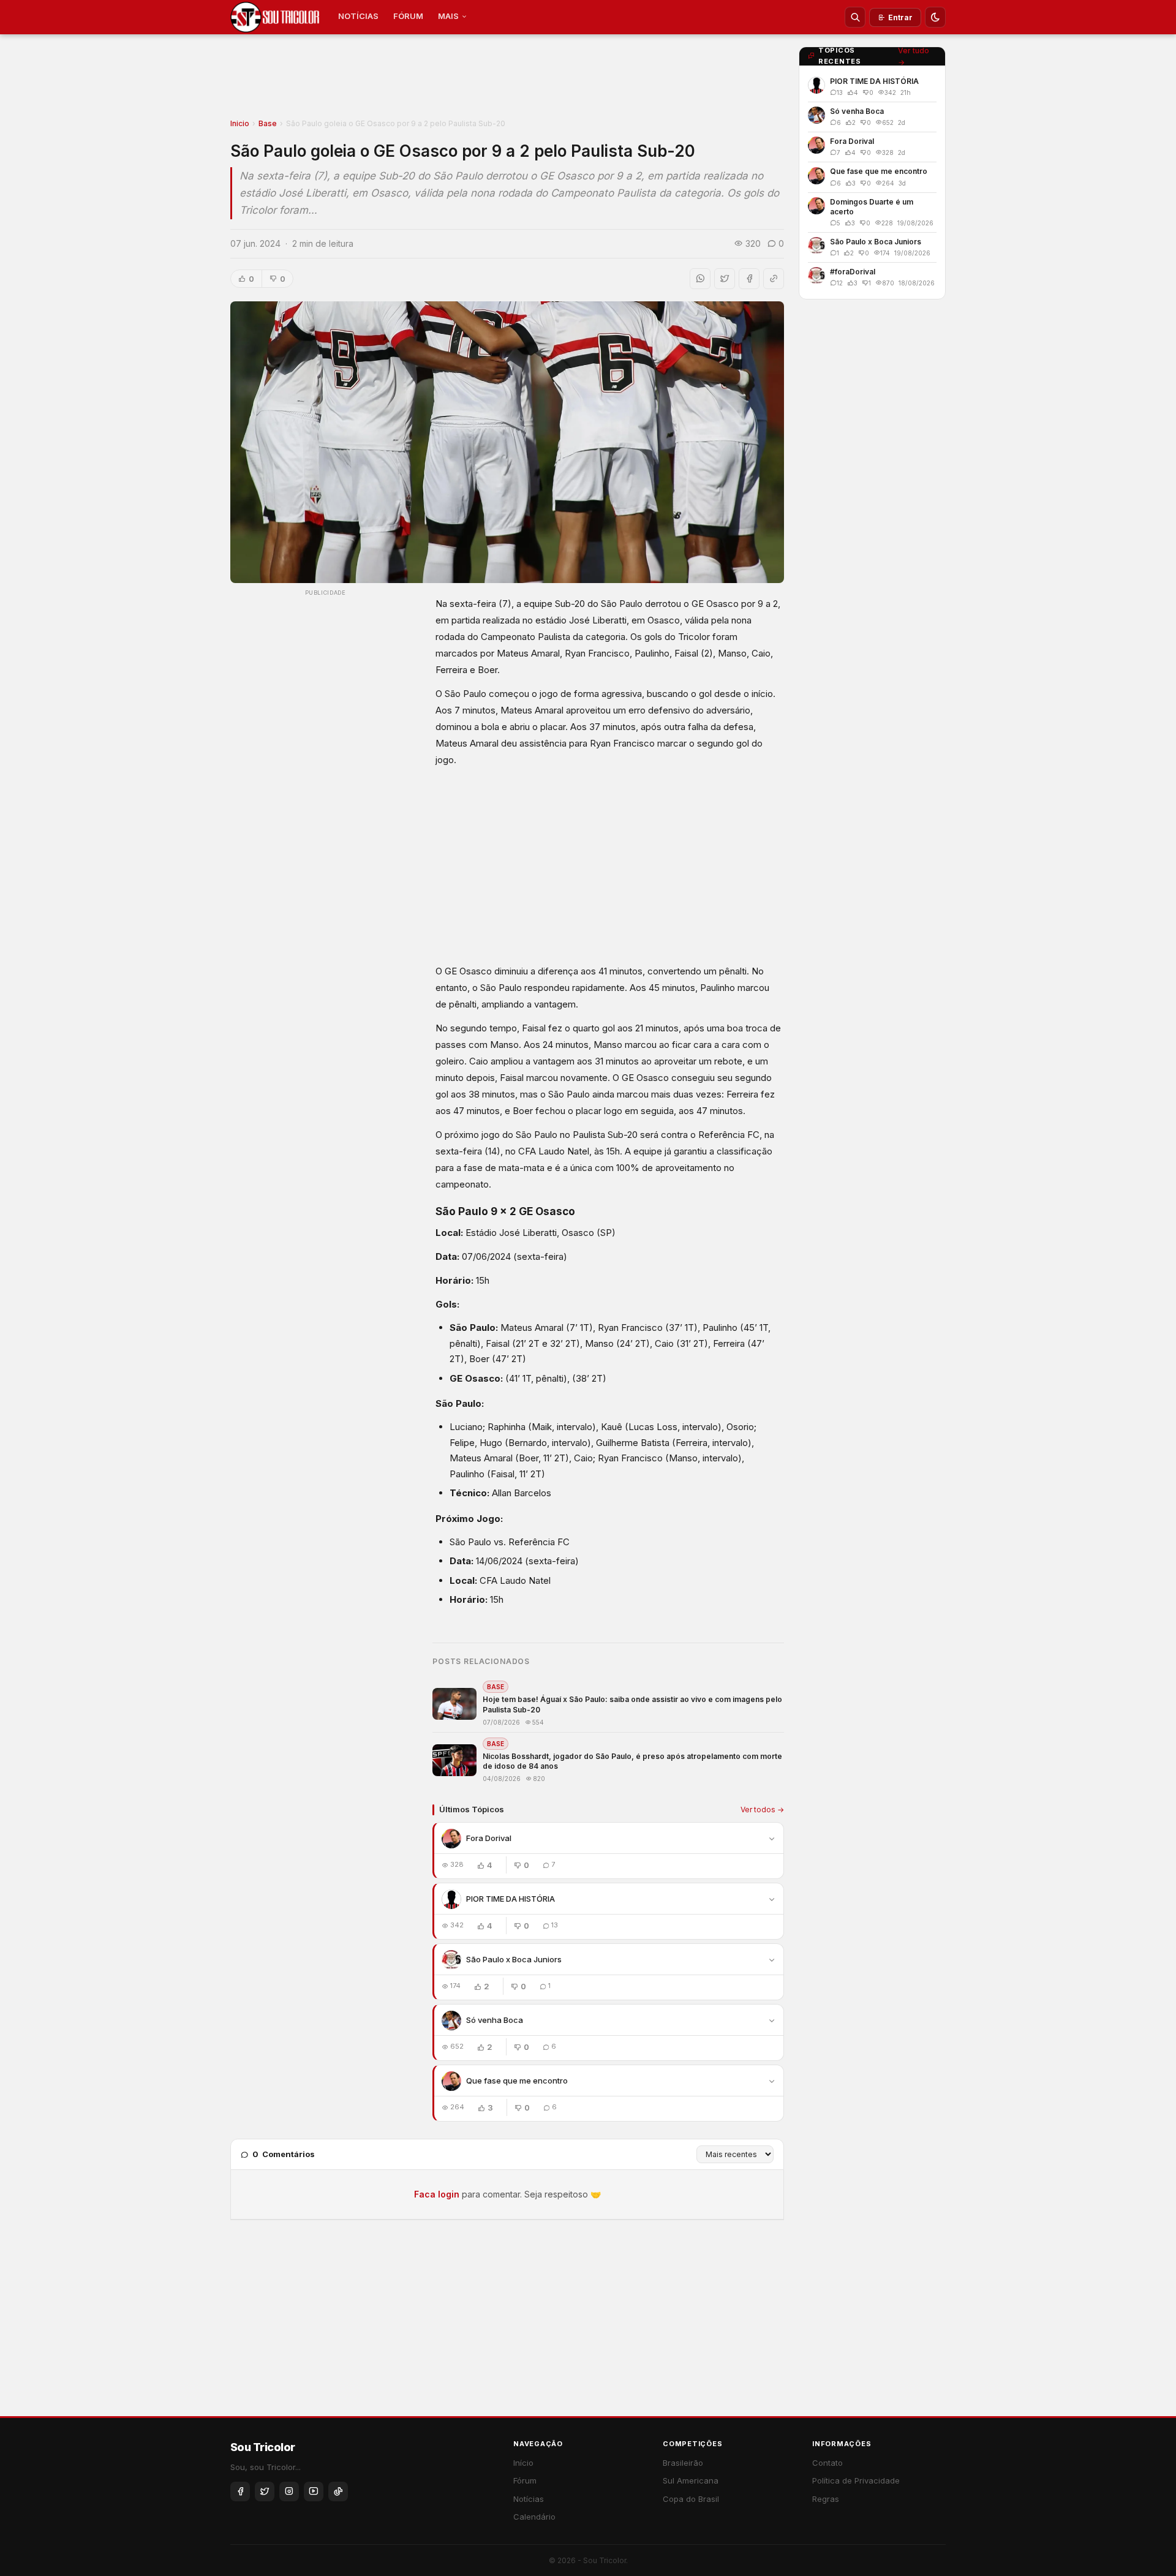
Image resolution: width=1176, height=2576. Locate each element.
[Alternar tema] (935, 17)
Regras (826, 2499)
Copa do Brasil (691, 2499)
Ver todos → (762, 1810)
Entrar (900, 17)
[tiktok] (338, 2491)
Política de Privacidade (856, 2480)
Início (523, 2463)
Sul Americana (691, 2480)
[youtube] (314, 2491)
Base (268, 123)
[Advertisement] (507, 80)
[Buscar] (855, 17)
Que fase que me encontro (517, 2081)
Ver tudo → (914, 56)
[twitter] (265, 2491)
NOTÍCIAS (358, 16)
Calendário (534, 2517)
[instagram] (289, 2491)
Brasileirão (683, 2463)
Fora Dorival (489, 1838)
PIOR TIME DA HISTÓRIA (511, 1899)
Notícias (529, 2499)
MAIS (448, 16)
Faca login (437, 2194)
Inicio (240, 123)
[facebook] (240, 2491)
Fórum (525, 2480)
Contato (827, 2463)
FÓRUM (408, 16)
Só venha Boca (495, 2020)
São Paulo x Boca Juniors (514, 1959)
